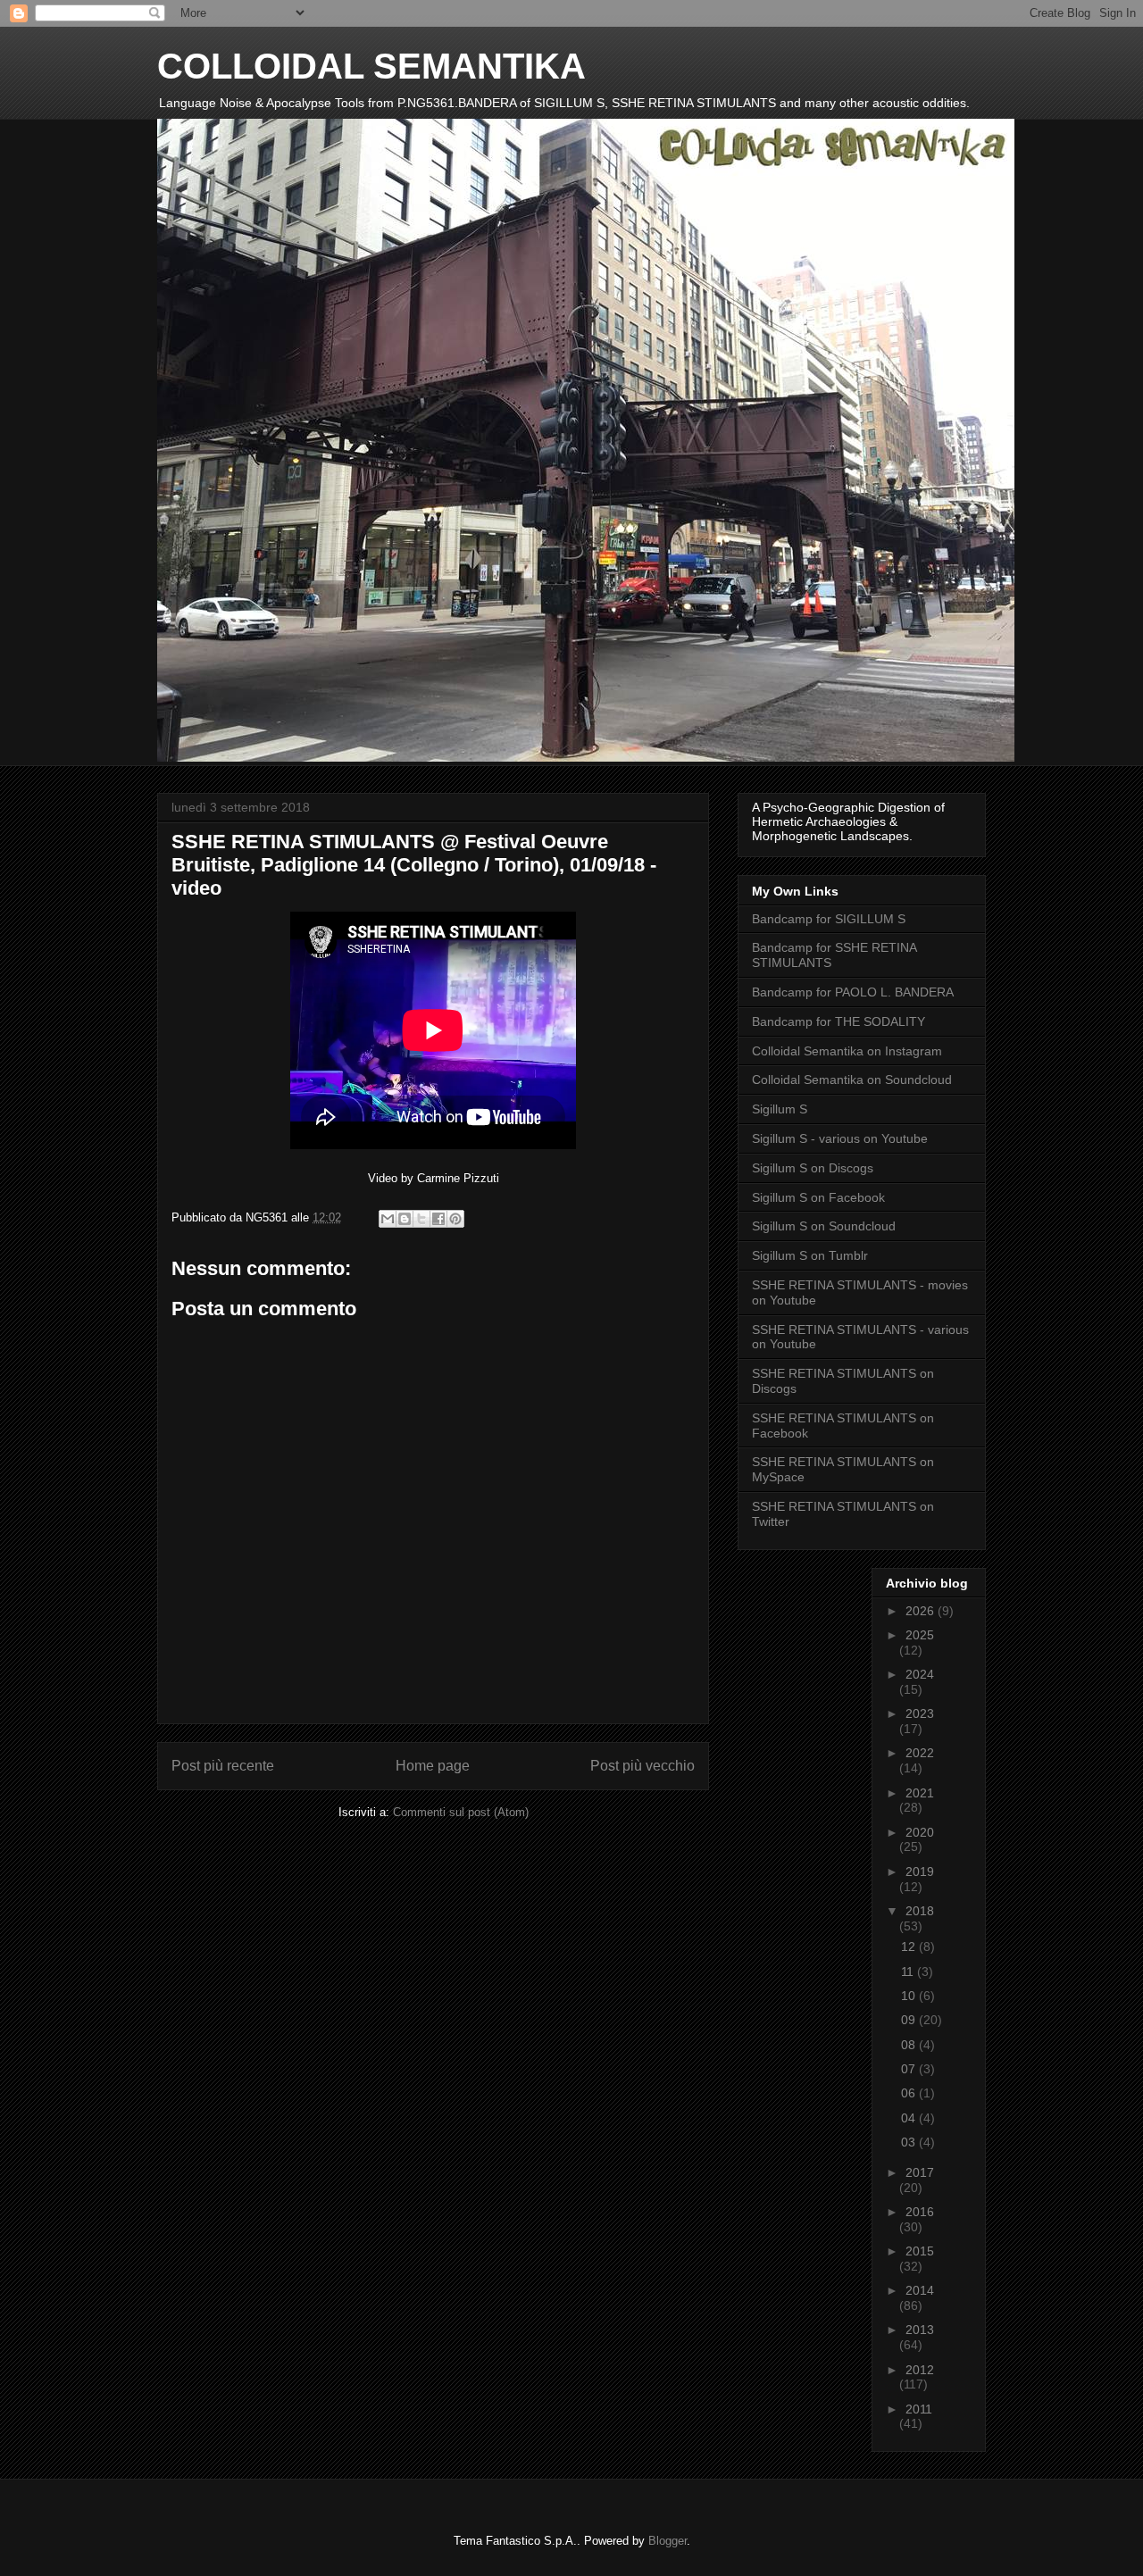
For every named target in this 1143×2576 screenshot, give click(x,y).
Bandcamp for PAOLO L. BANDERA (853, 992)
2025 (920, 1635)
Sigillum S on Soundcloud (824, 1226)
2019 (920, 1872)
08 (910, 2045)
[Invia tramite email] (388, 1219)
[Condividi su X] (421, 1219)
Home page (433, 1766)
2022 (920, 1753)
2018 (920, 1911)
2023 (920, 1713)
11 (909, 1972)
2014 (920, 2290)
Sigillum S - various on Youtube (840, 1138)
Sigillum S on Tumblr (810, 1255)
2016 (920, 2212)
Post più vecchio (642, 1766)
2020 (920, 1832)
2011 (919, 2409)
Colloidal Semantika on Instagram (847, 1051)
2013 (920, 2330)
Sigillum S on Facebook (818, 1197)
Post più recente (223, 1766)
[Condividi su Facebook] (438, 1219)
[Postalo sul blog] (405, 1219)
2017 (920, 2172)
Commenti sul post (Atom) (461, 1812)
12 (910, 1947)
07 (910, 2069)
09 (910, 2020)
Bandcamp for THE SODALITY (838, 1021)
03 (910, 2142)
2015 (920, 2251)
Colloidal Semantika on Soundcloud (852, 1080)
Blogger (667, 2541)
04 (910, 2118)
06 (910, 2093)
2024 (920, 1674)
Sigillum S (780, 1109)
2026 (922, 1611)
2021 (920, 1793)
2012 (920, 2370)
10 (910, 1996)
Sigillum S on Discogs (813, 1168)
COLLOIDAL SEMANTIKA (371, 66)
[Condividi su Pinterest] (455, 1219)
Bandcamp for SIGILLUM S (829, 919)
